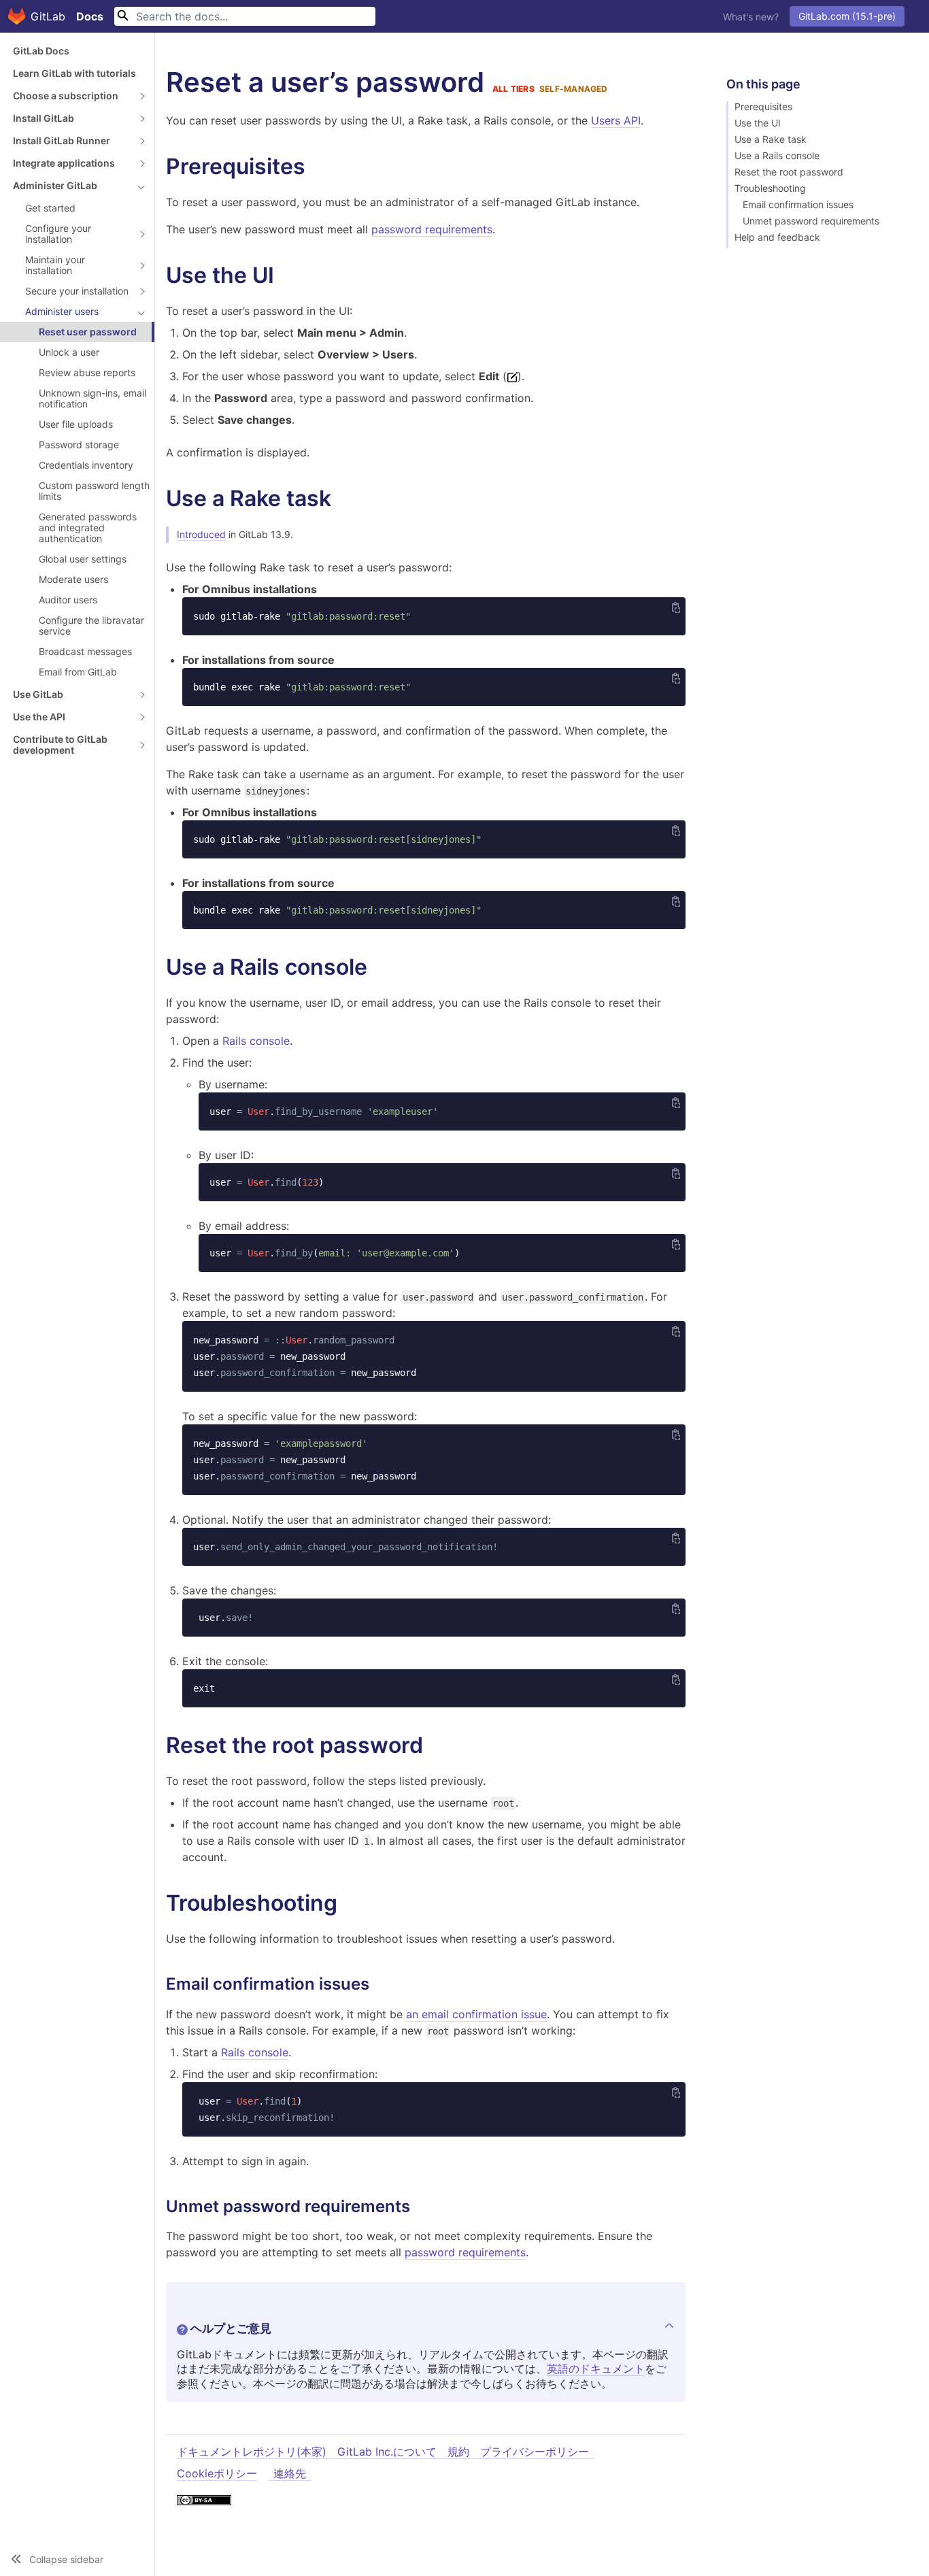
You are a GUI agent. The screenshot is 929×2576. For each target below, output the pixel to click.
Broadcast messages (85, 651)
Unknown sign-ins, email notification (92, 398)
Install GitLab (44, 118)
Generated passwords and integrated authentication (88, 528)
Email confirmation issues (798, 205)
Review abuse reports (87, 372)
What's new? (751, 17)
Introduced (201, 534)
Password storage (79, 445)
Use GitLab (38, 694)
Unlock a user (69, 352)
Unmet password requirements (811, 221)
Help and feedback (777, 237)
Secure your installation (77, 291)
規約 (458, 2452)
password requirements (432, 229)
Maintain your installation (55, 265)
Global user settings (83, 559)
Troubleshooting (770, 188)
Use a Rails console (777, 156)
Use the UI (758, 123)
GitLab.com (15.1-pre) (847, 16)
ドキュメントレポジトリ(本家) (252, 2452)
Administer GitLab (55, 185)
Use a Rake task (771, 139)
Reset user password (88, 332)
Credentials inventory (86, 465)
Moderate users (73, 579)
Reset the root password (789, 172)
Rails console (256, 1041)
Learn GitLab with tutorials (74, 73)
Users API (616, 120)
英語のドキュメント (596, 2369)
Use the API (39, 717)
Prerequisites (763, 107)
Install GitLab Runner (62, 140)
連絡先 (290, 2473)
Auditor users (68, 600)
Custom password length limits (94, 491)
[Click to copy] (676, 607)
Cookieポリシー (217, 2473)
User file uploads (76, 424)
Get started (50, 208)
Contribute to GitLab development (60, 745)
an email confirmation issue (476, 2014)
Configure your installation (58, 234)
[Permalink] (319, 167)
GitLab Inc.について (387, 2452)
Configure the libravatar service (91, 625)
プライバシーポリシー (535, 2452)
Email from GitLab (78, 672)
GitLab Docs (41, 51)
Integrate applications (64, 163)
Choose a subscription (66, 96)
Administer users (62, 311)
